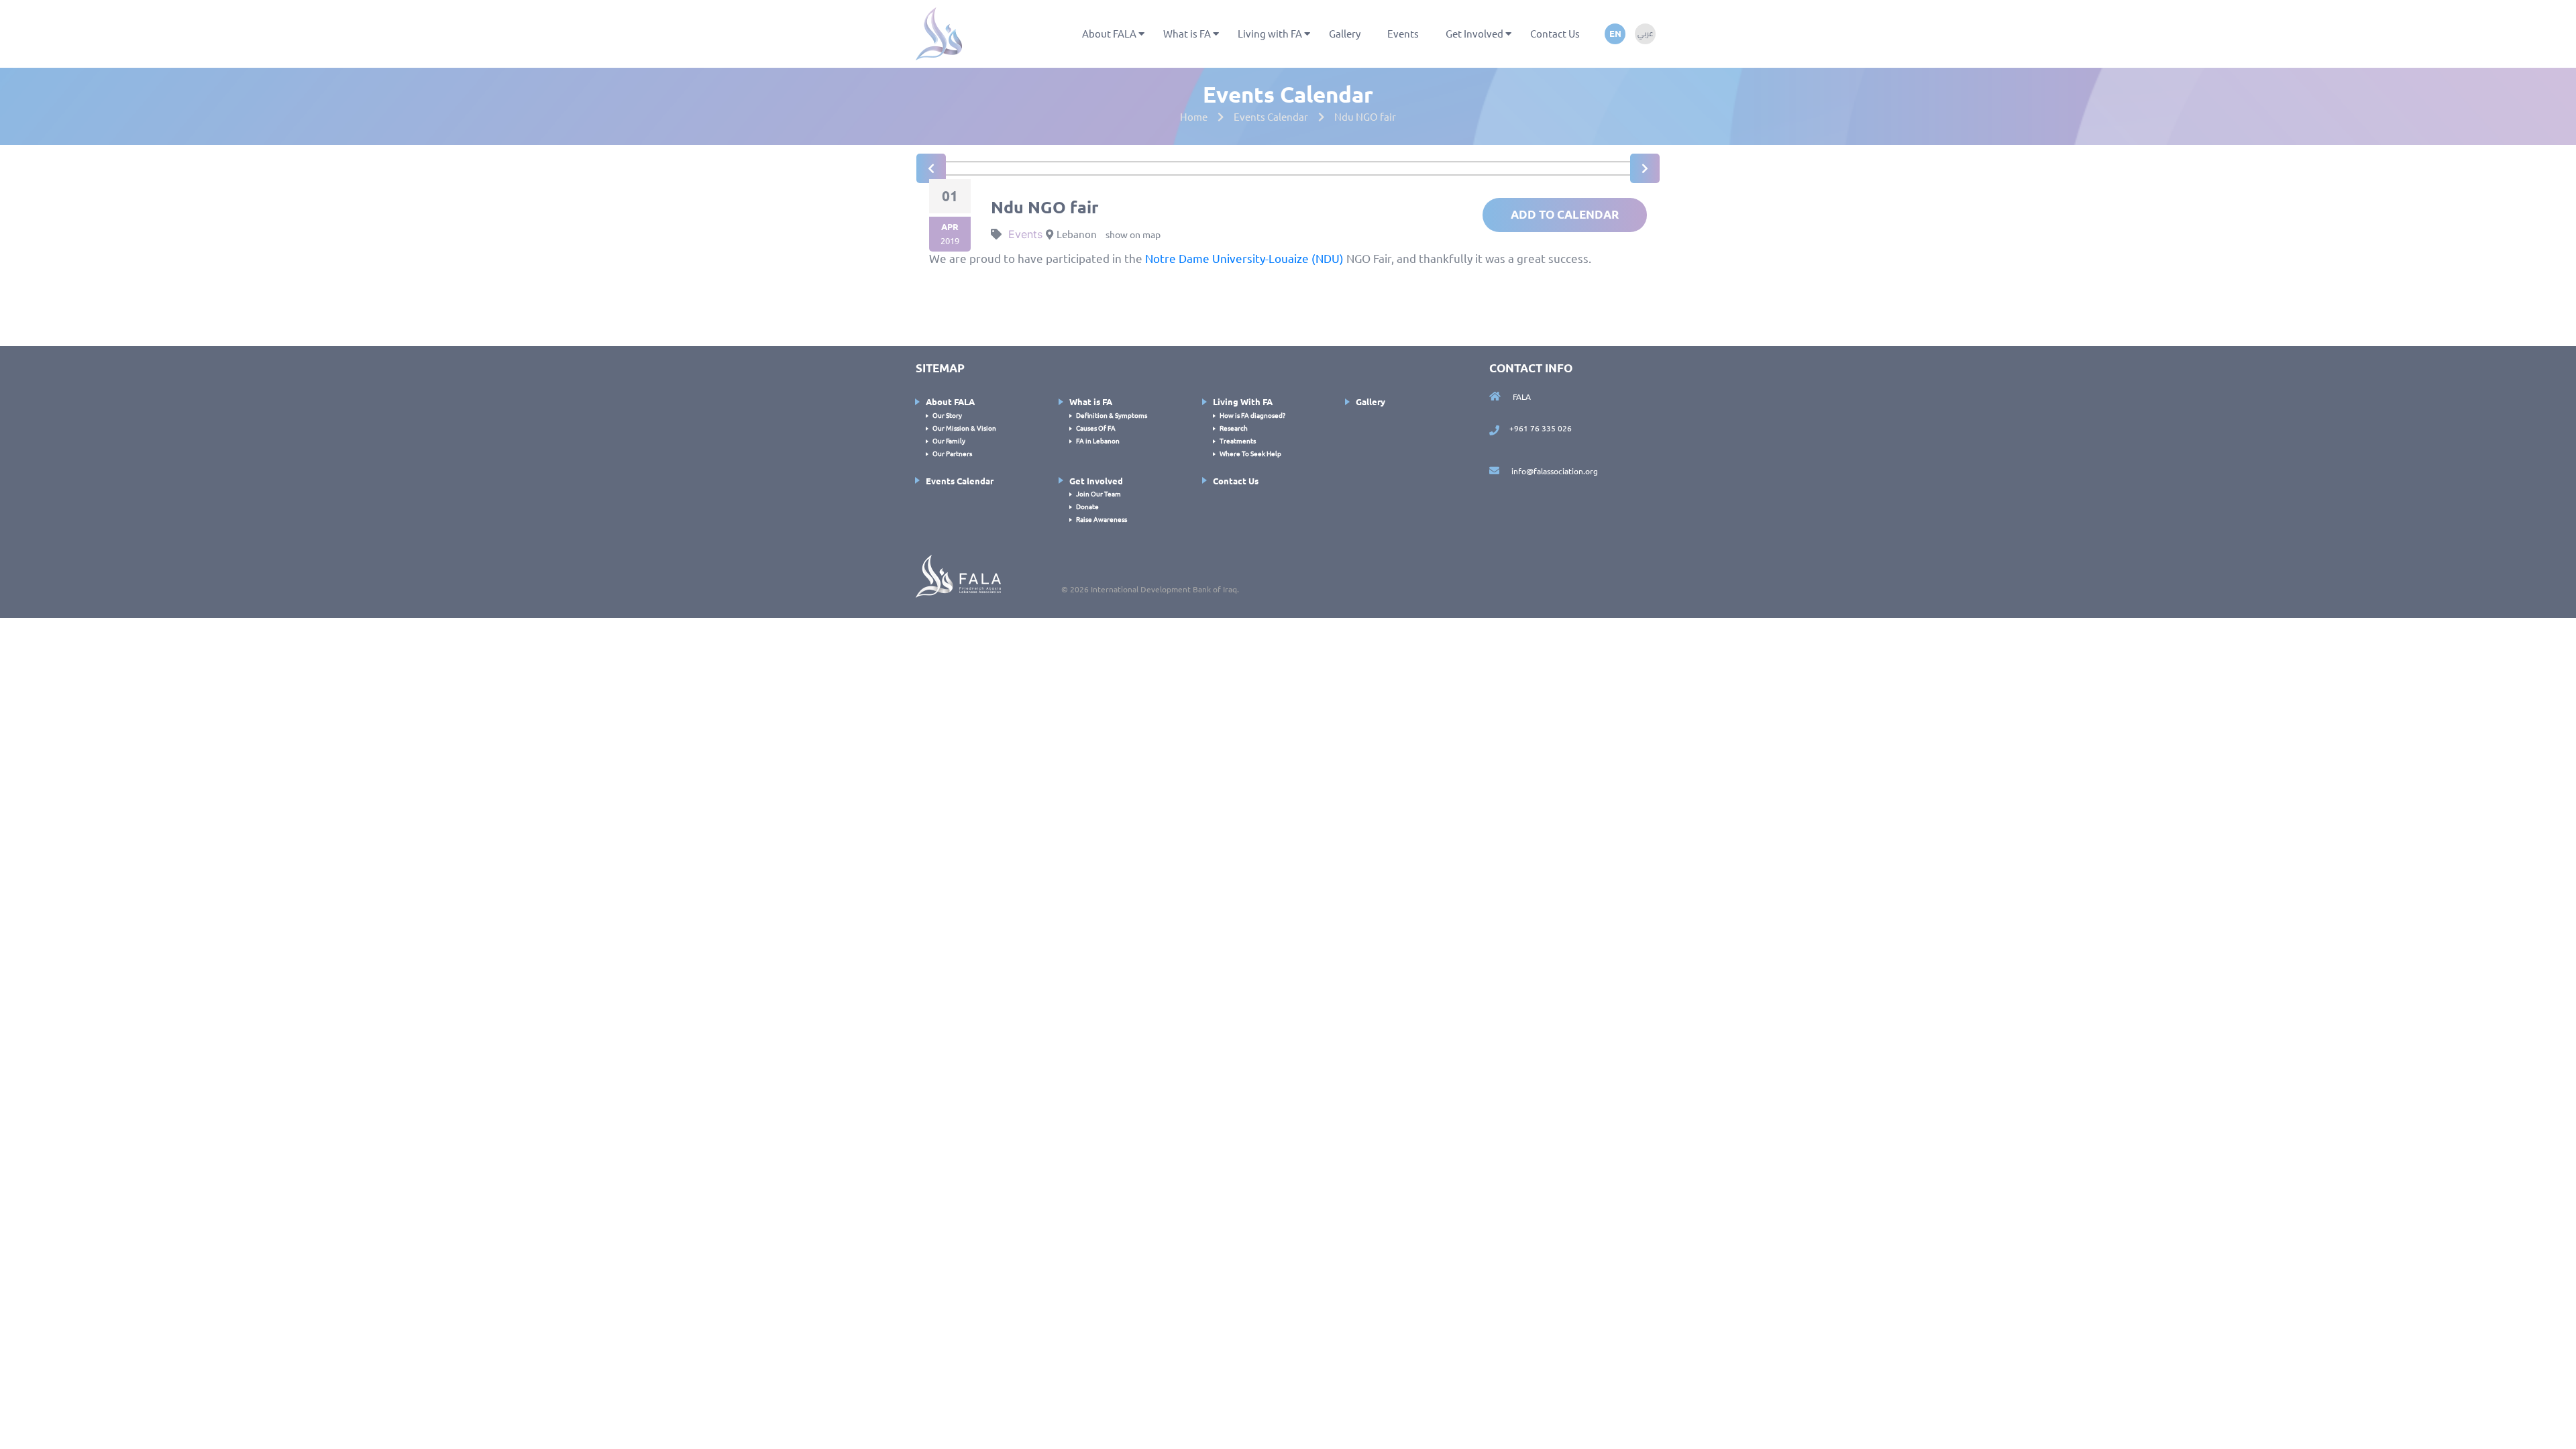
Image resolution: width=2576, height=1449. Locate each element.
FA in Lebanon (1098, 440)
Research (1234, 428)
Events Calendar (960, 481)
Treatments (1238, 440)
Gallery (1345, 33)
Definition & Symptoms (1112, 415)
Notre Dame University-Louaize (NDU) (1244, 258)
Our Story (947, 415)
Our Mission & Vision (964, 428)
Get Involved (1474, 33)
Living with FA (1270, 33)
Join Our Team (1098, 493)
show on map (1133, 234)
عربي (1645, 34)
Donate (1087, 506)
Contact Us (1555, 33)
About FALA (1109, 33)
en (1615, 33)
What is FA (1187, 33)
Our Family (949, 440)
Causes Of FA (1096, 428)
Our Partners (952, 453)
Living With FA (1243, 401)
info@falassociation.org (1554, 471)
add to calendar (1565, 214)
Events (1403, 33)
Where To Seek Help (1250, 453)
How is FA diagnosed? (1252, 415)
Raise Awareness (1102, 519)
